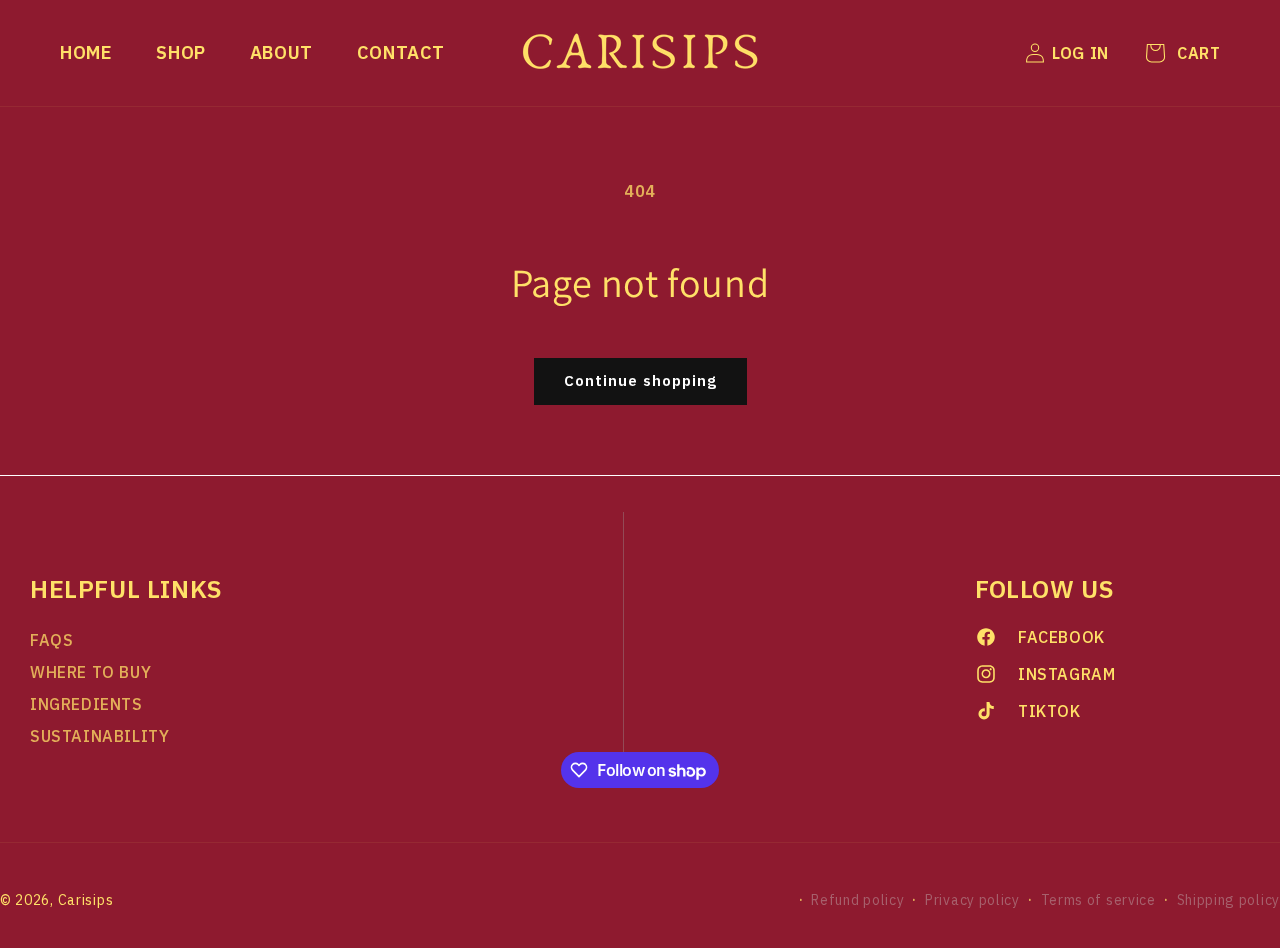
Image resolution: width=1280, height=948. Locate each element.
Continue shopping (640, 380)
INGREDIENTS (86, 704)
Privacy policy (972, 900)
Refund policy (857, 900)
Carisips (86, 900)
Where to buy (90, 672)
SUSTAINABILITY (99, 736)
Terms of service (1098, 900)
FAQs (51, 640)
